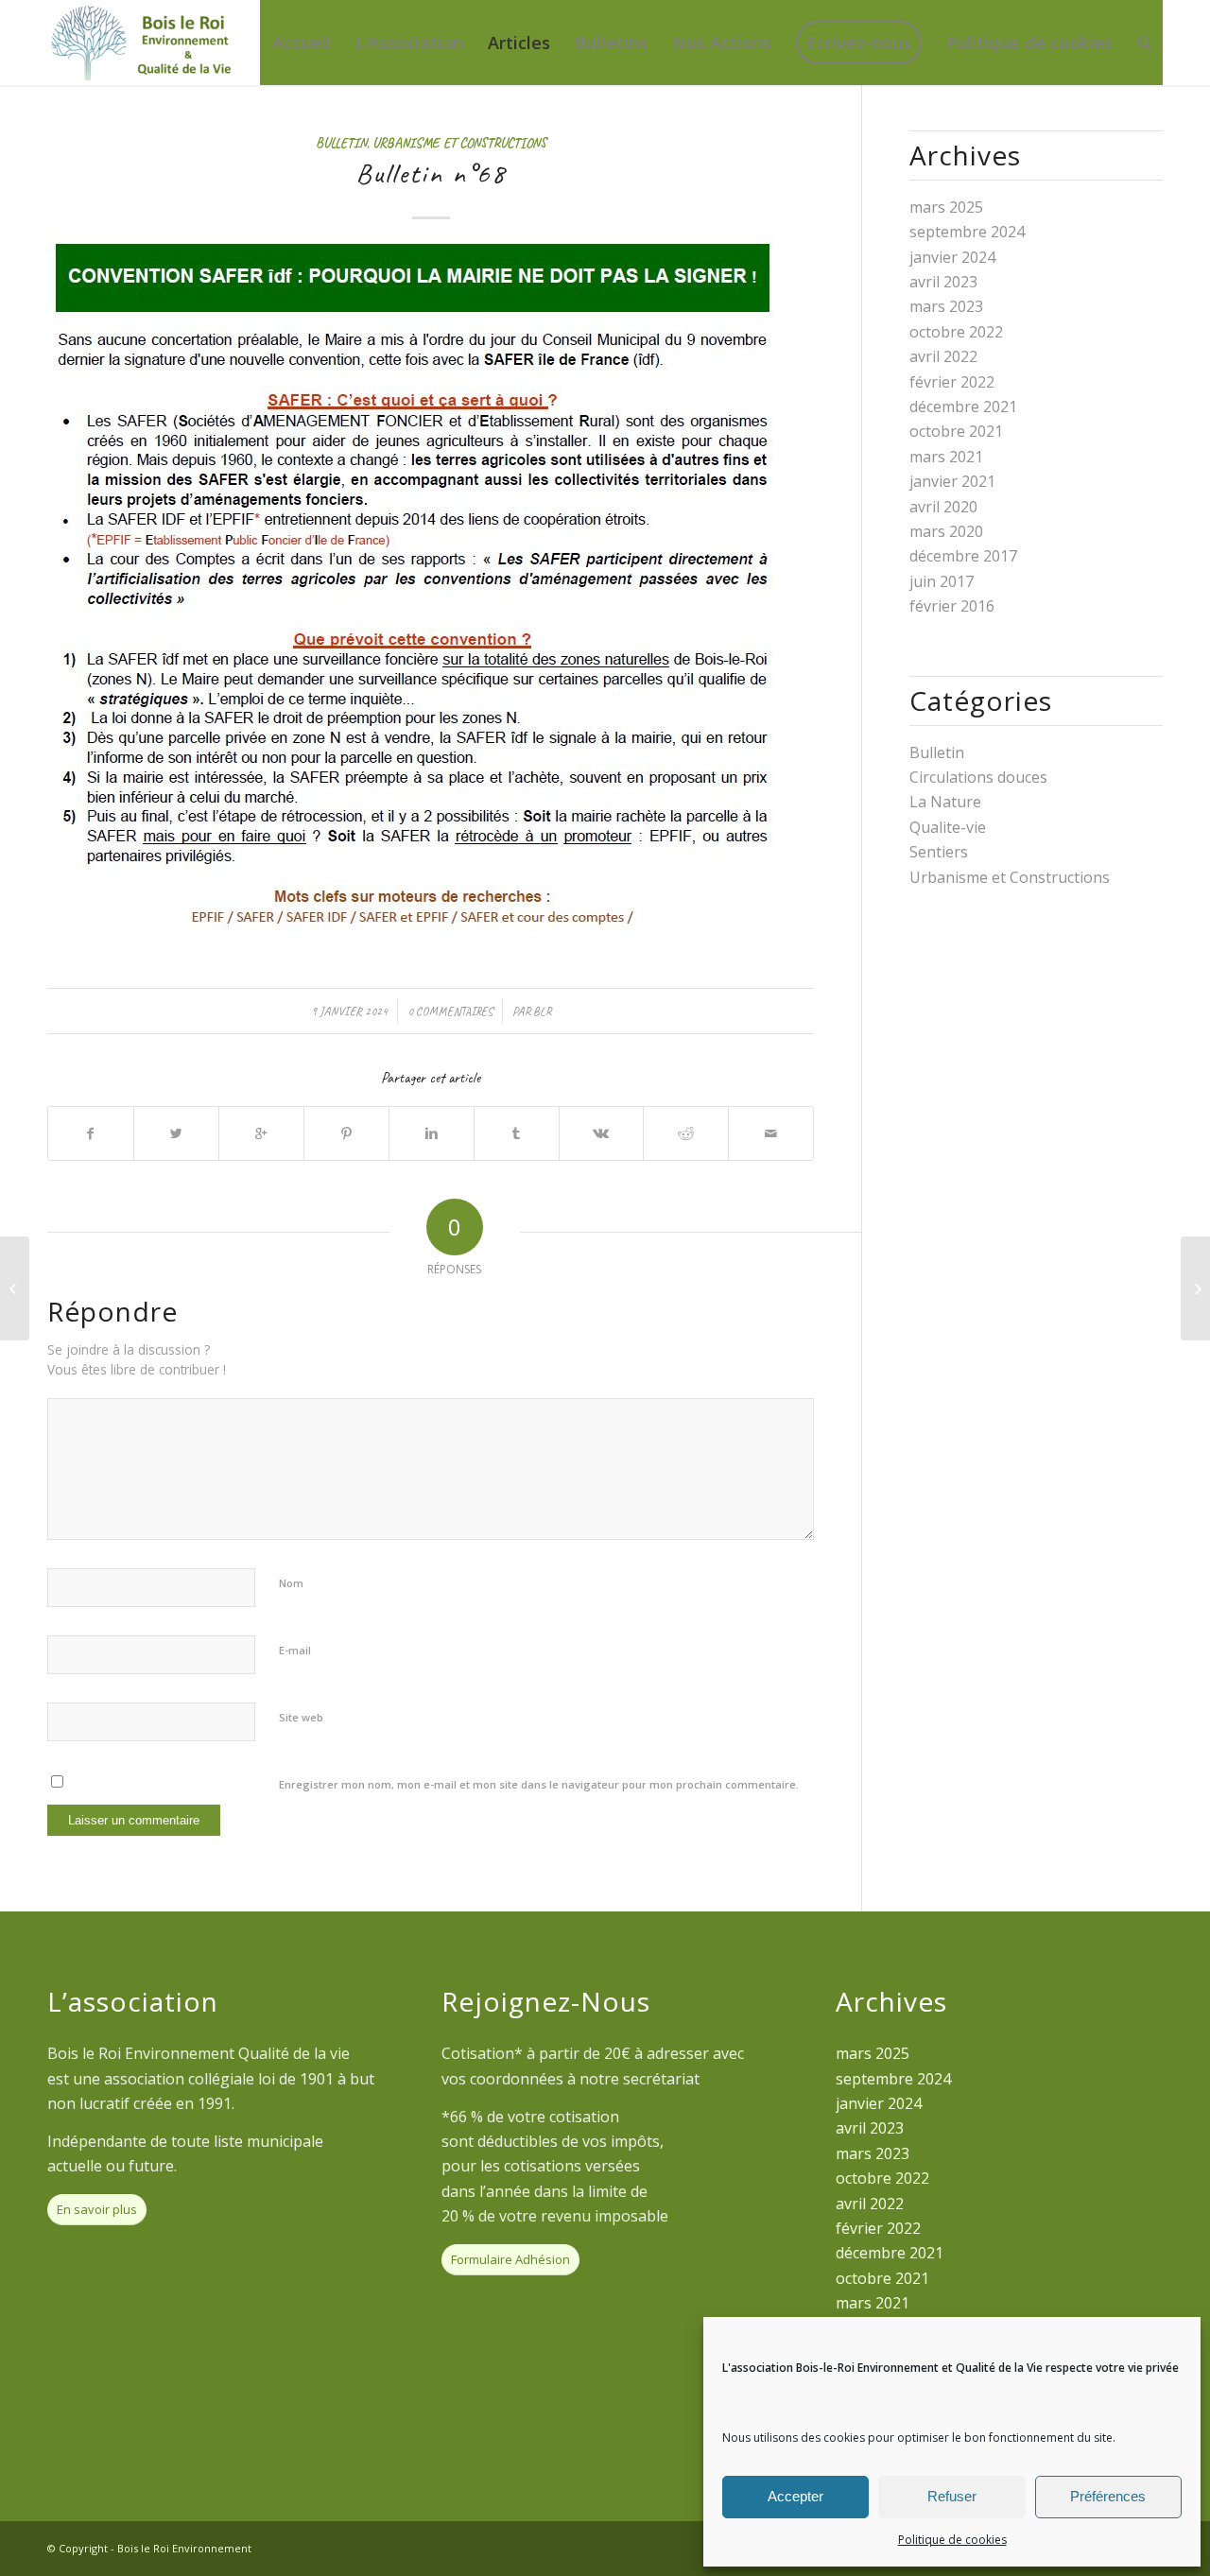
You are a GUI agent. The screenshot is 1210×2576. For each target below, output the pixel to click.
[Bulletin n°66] (15, 1288)
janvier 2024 (952, 257)
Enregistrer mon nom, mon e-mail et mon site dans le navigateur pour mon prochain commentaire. (539, 1784)
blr (542, 1011)
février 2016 (952, 606)
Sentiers (939, 852)
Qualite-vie (948, 827)
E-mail (295, 1650)
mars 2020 (946, 531)
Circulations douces (978, 777)
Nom (291, 1583)
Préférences (1108, 2496)
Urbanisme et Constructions (459, 143)
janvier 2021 (952, 481)
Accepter (795, 2496)
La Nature (945, 802)
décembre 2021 (963, 406)
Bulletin (341, 143)
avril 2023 (943, 282)
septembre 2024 (967, 232)
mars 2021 (946, 457)
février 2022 (952, 382)
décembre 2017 (963, 556)
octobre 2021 (956, 431)
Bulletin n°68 (431, 173)
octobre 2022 (956, 332)
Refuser (952, 2496)
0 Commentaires (450, 1011)
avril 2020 (943, 507)
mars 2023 (946, 306)
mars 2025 (946, 207)
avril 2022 (943, 356)
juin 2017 (942, 581)
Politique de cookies (952, 2540)
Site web (301, 1717)
